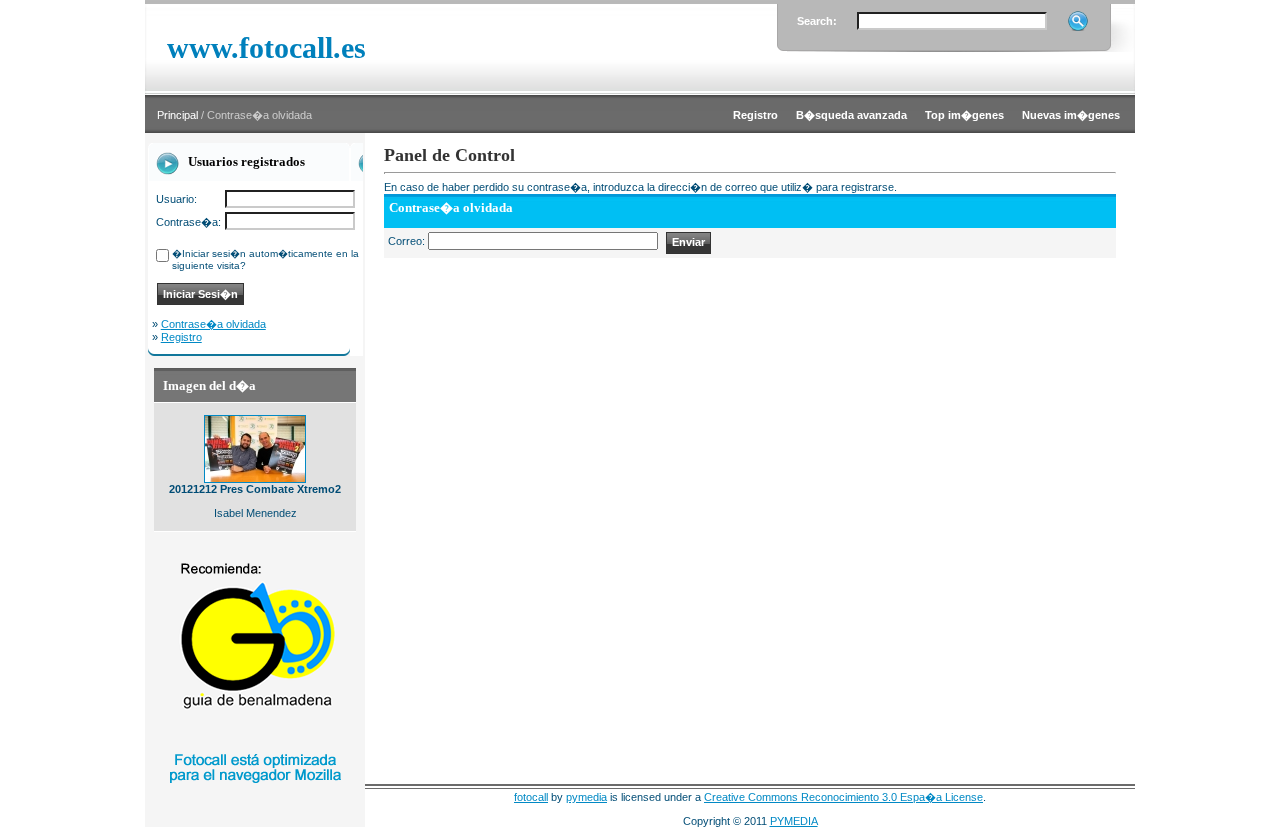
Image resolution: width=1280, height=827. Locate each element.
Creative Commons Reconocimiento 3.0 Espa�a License (843, 797)
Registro (181, 337)
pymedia (586, 797)
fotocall (531, 797)
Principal (177, 115)
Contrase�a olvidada (213, 324)
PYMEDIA (794, 821)
